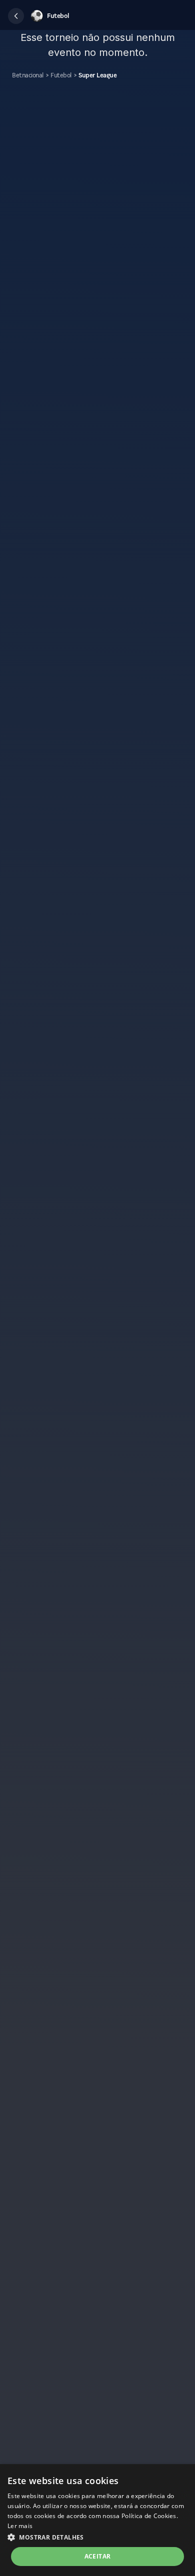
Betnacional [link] (28, 75)
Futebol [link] (61, 75)
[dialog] (97, 2520)
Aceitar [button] (98, 2556)
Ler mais (20, 2526)
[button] (16, 16)
